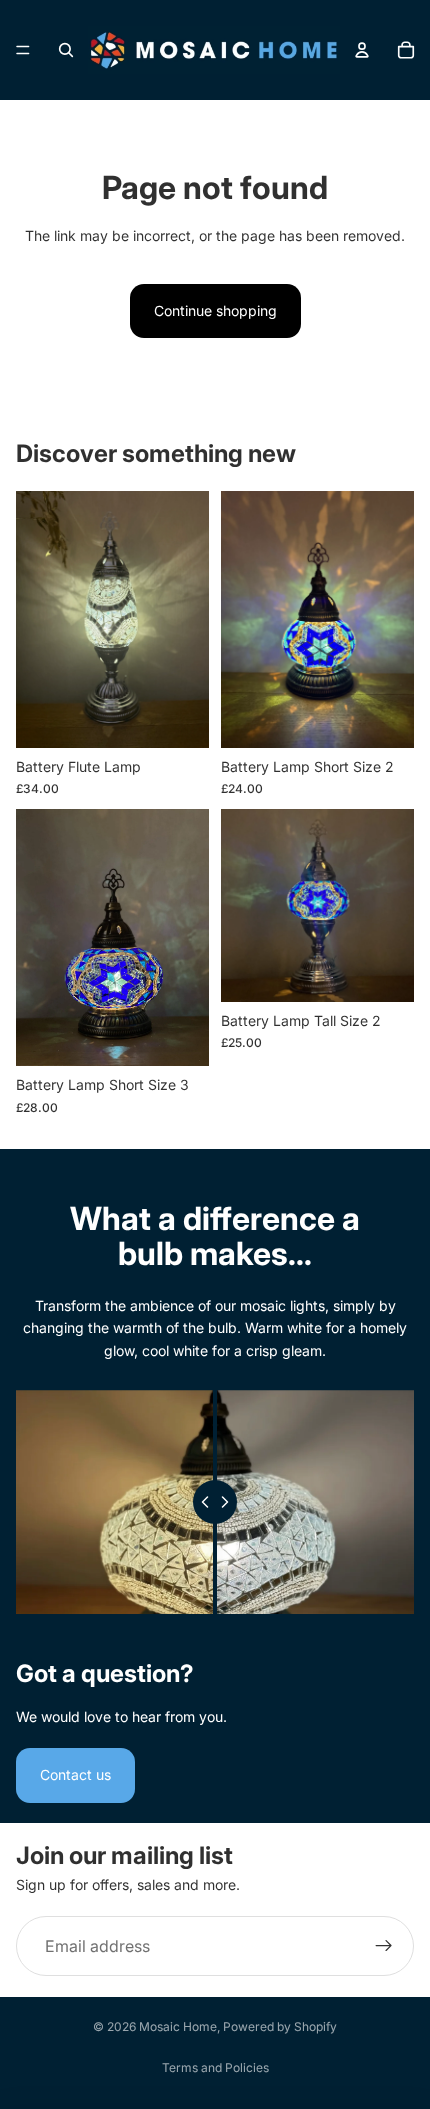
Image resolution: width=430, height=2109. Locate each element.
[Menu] (23, 50)
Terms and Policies (215, 2067)
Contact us (75, 1774)
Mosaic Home (178, 2026)
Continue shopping (215, 310)
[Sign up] (384, 1946)
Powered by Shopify (280, 2026)
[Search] (66, 50)
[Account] (362, 50)
